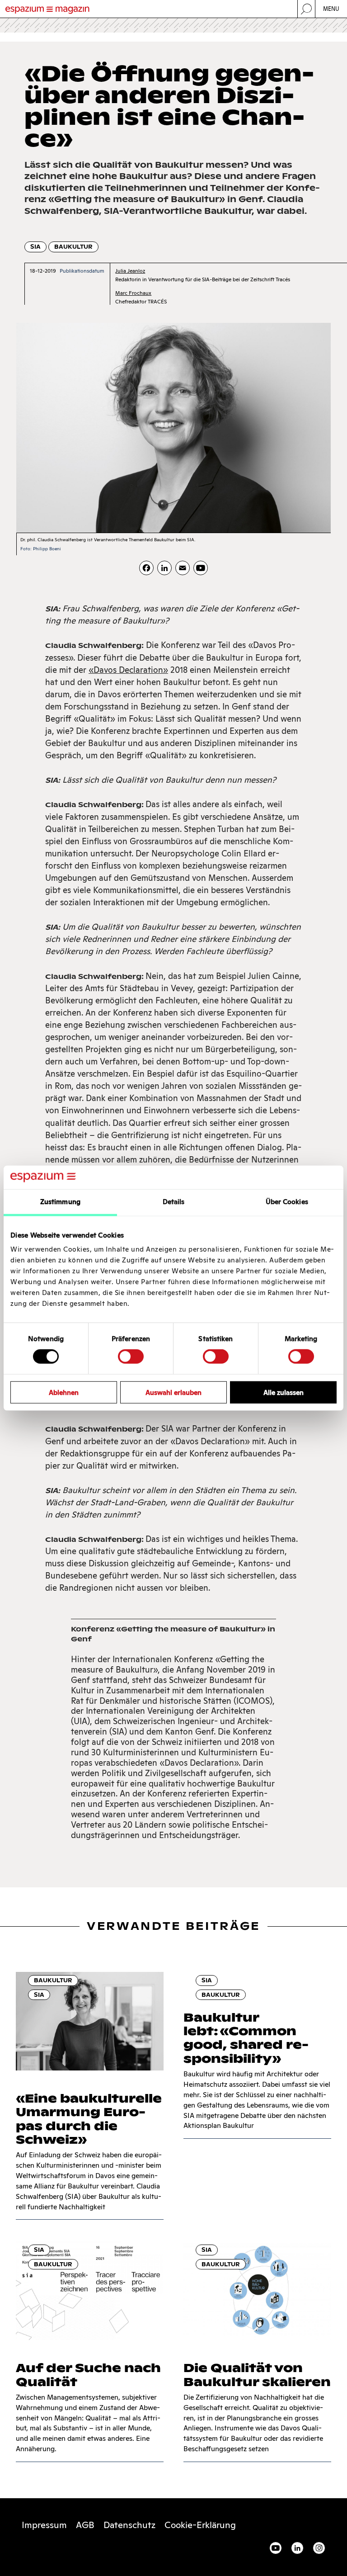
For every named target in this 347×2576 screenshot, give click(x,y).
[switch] (131, 1357)
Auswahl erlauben (173, 1392)
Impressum (44, 2525)
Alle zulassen (284, 1392)
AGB (85, 2525)
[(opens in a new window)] (201, 568)
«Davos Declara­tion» (128, 670)
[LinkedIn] (164, 568)
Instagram (319, 2548)
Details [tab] (174, 1202)
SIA (35, 247)
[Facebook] (146, 568)
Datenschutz (129, 2525)
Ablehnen (64, 1392)
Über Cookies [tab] (287, 1202)
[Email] (183, 568)
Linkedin (297, 2548)
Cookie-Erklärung (200, 2525)
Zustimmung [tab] (60, 1202)
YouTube (276, 2548)
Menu (331, 9)
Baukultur (73, 247)
